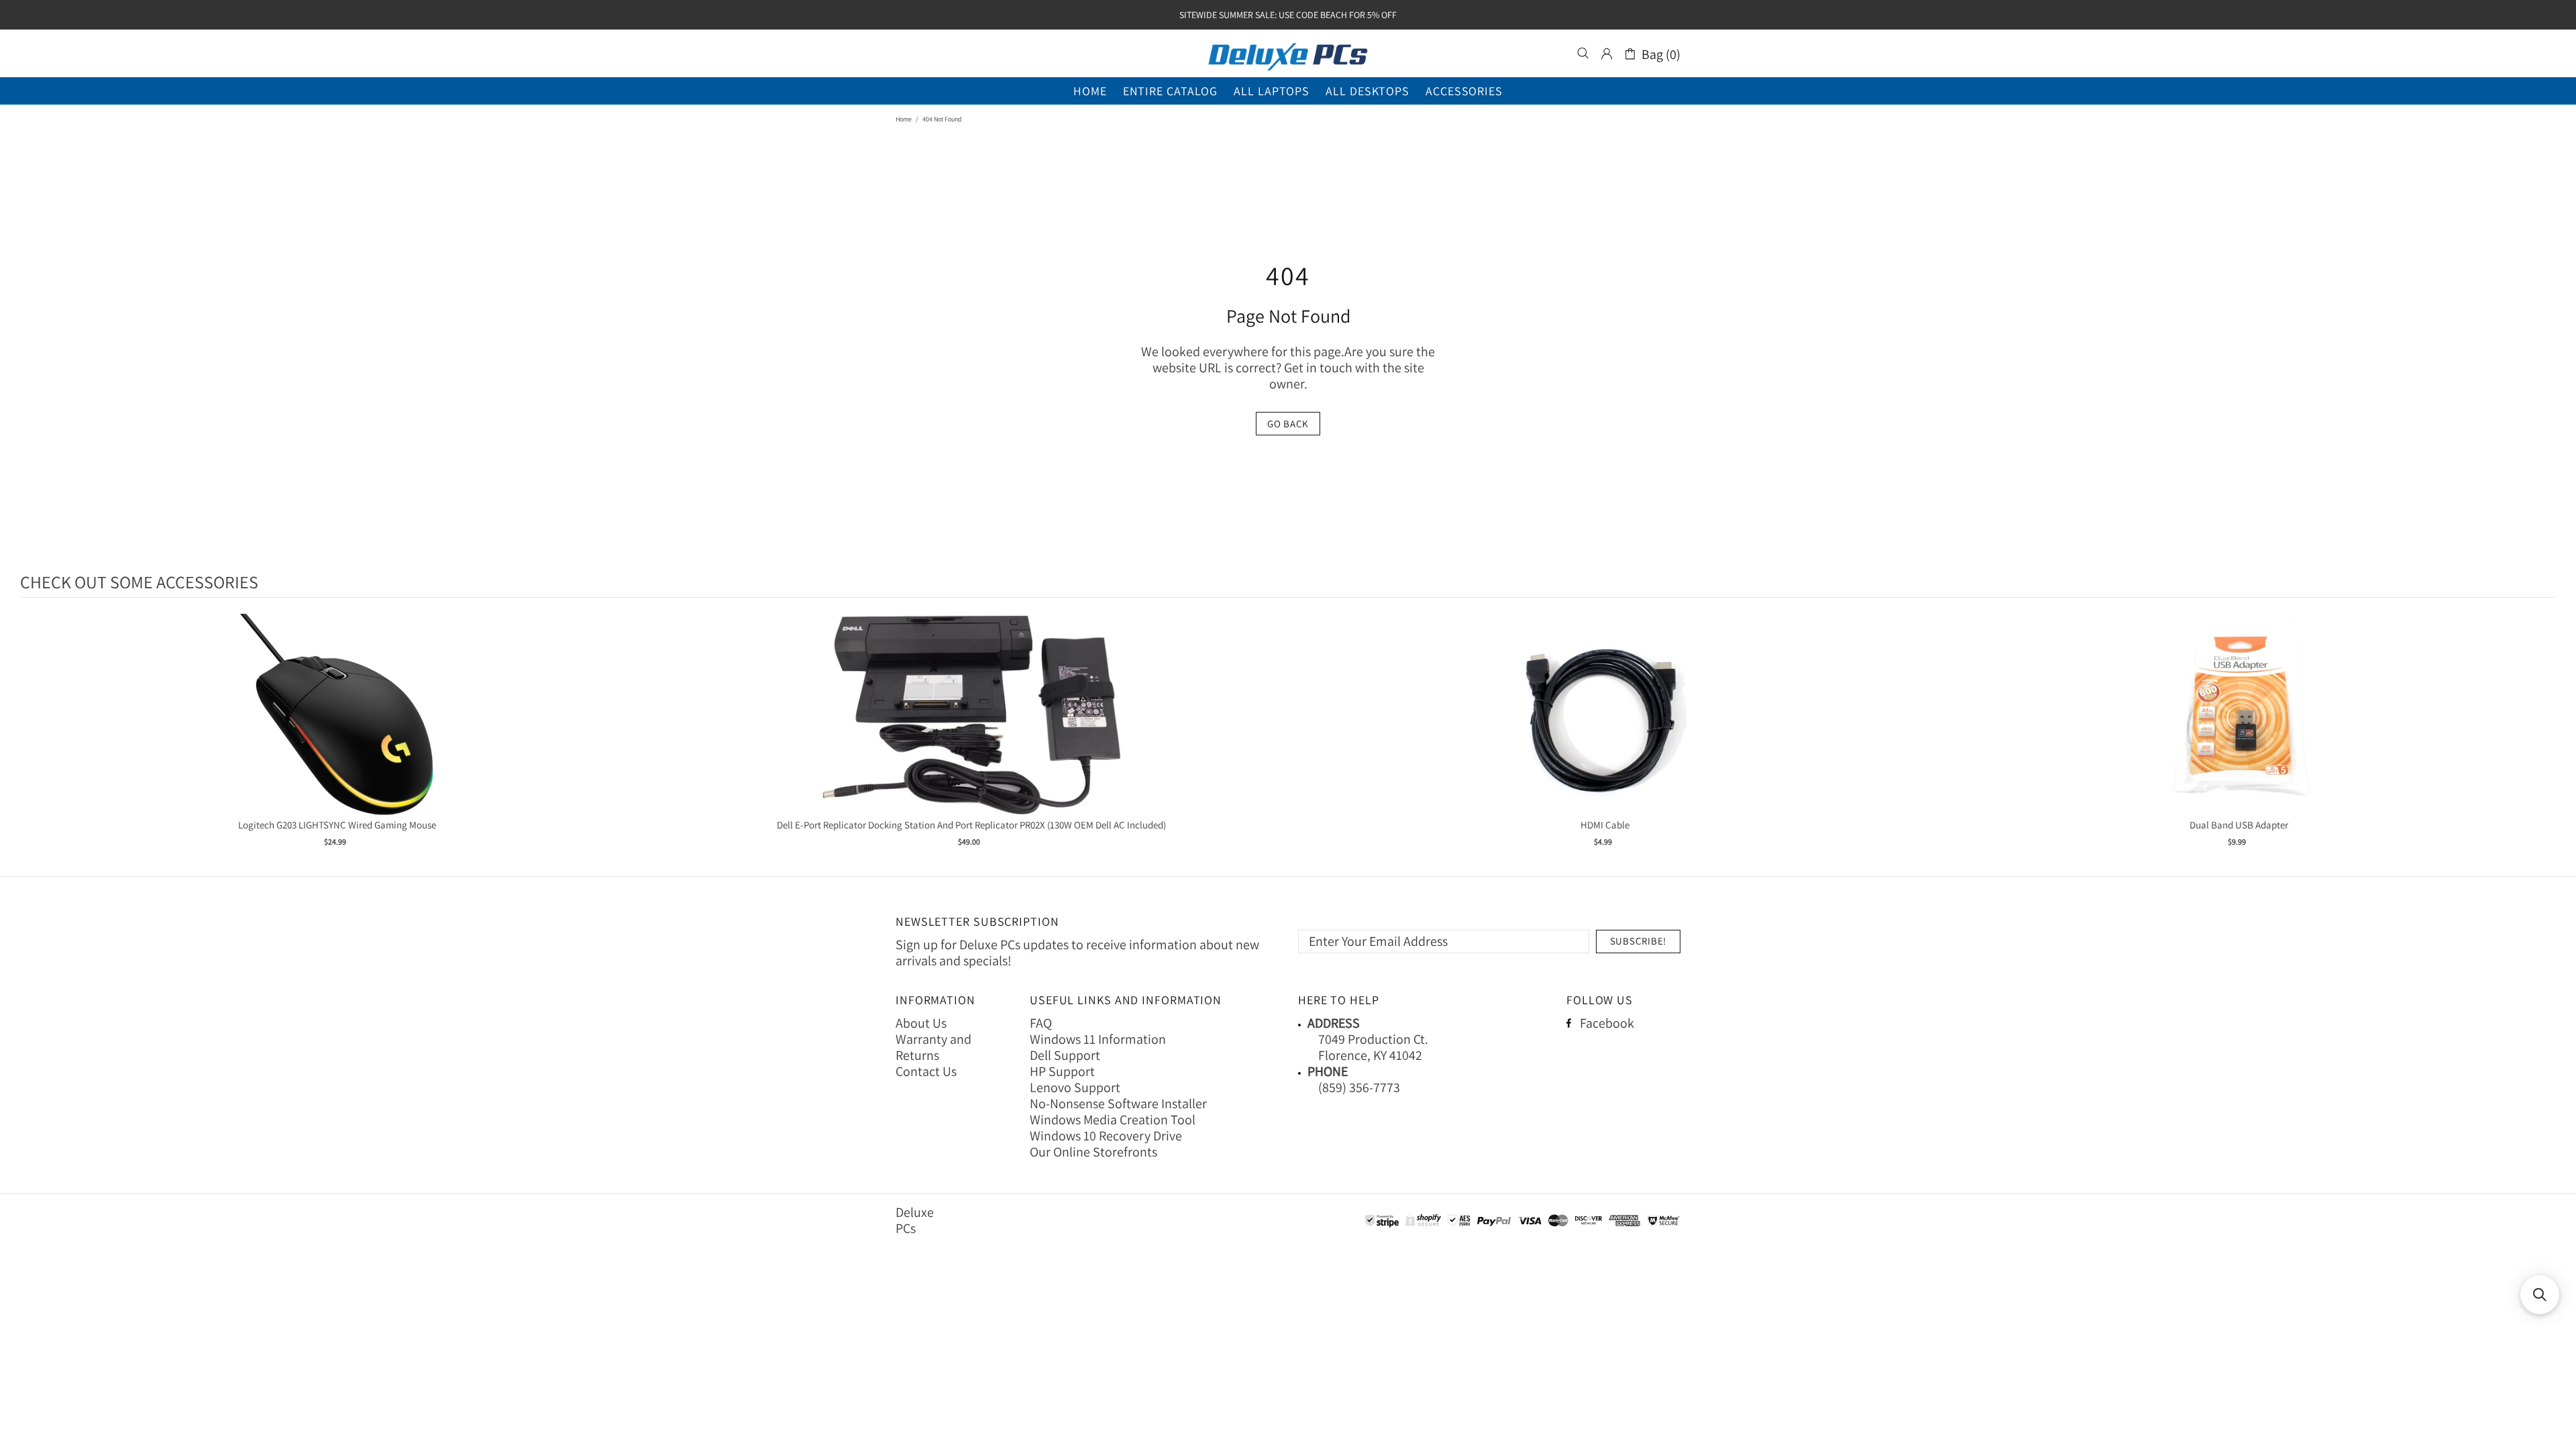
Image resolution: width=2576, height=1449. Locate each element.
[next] (2542, 739)
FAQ (1041, 1023)
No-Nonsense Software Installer (1118, 1104)
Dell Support (1065, 1055)
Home (904, 119)
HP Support (1062, 1071)
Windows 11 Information (1098, 1039)
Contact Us (926, 1071)
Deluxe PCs (1288, 54)
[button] (2540, 1295)
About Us (921, 1023)
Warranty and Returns (933, 1047)
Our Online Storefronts (1093, 1152)
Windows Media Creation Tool (1113, 1120)
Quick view (337, 728)
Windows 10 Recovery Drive (1106, 1136)
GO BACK (1288, 424)
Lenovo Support (1075, 1087)
